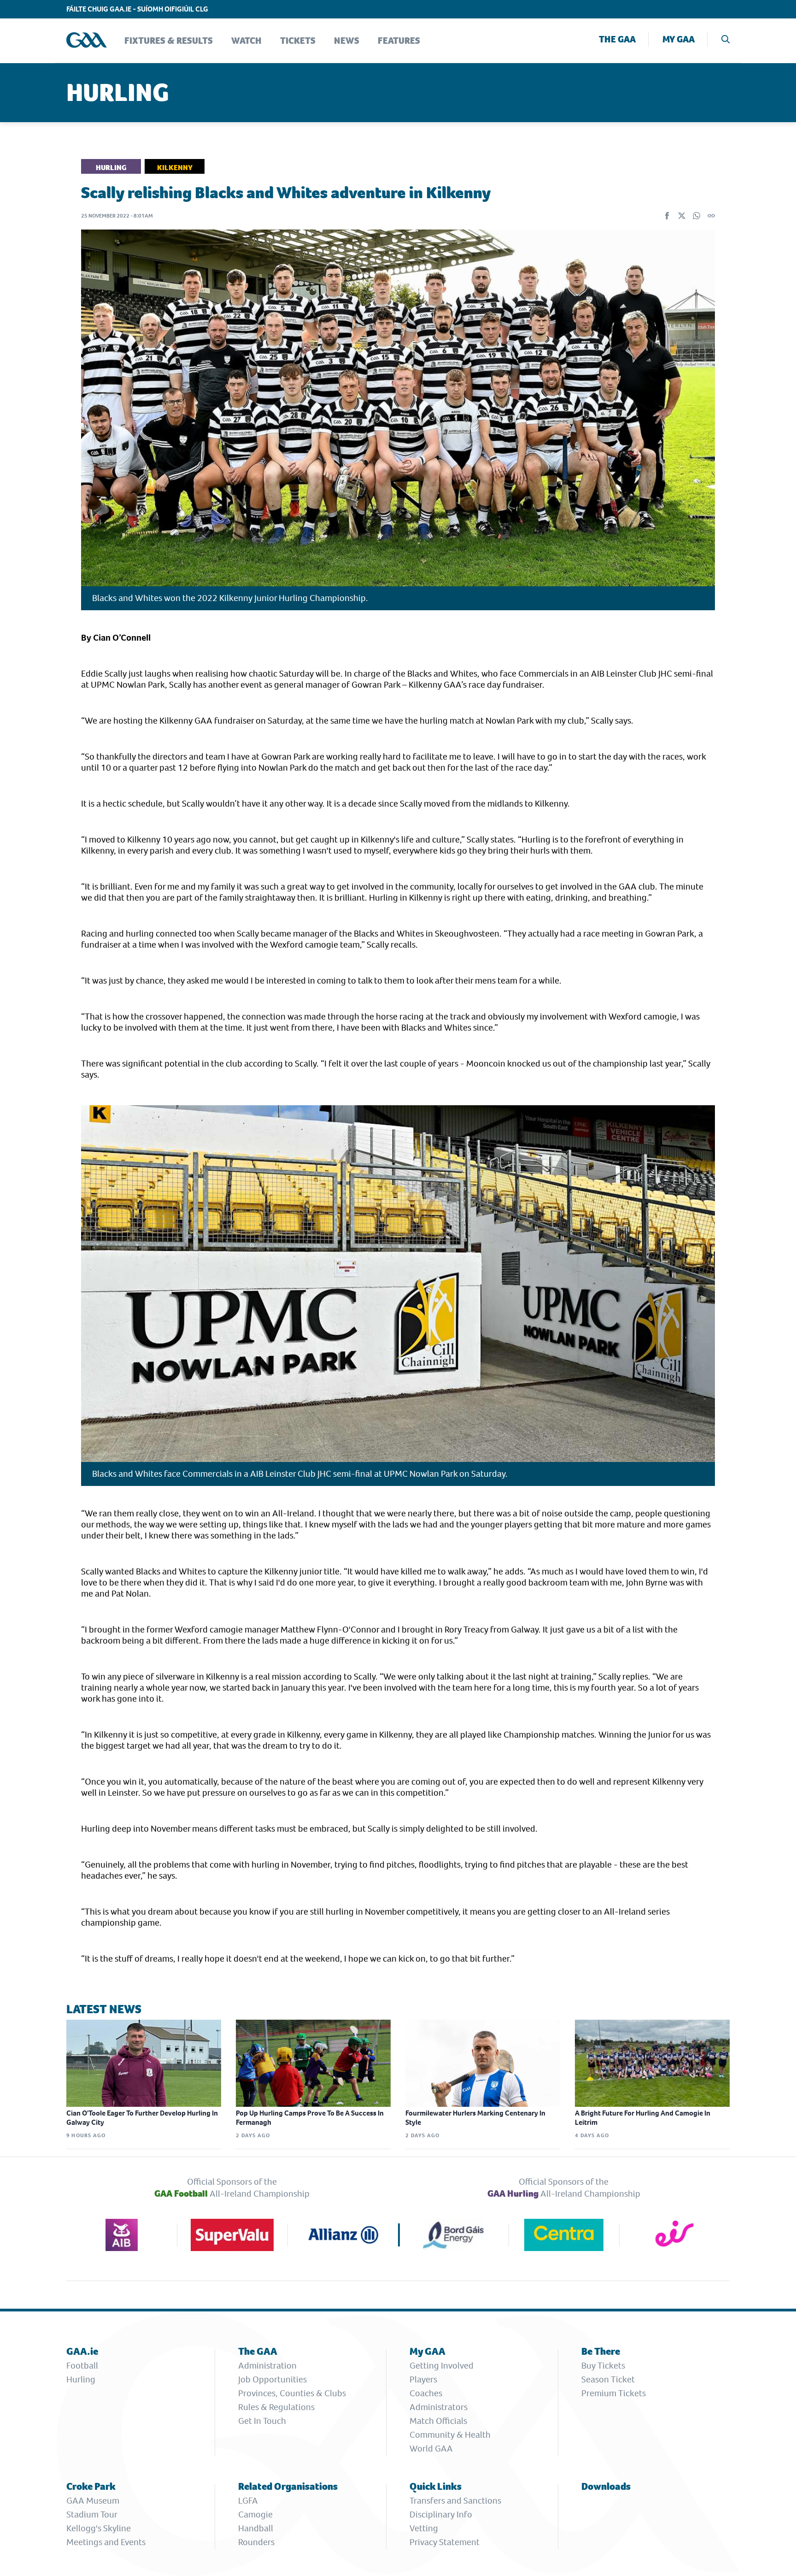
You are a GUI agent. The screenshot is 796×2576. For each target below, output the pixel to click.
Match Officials (438, 2421)
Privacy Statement (445, 2542)
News (347, 41)
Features (399, 41)
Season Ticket (608, 2379)
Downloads (606, 2486)
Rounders (256, 2542)
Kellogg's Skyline (99, 2528)
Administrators (439, 2407)
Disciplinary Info (441, 2514)
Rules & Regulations (276, 2407)
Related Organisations (288, 2486)
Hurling (81, 2379)
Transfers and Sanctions (455, 2501)
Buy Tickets (603, 2366)
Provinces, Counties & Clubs (292, 2393)
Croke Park (91, 2486)
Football (82, 2366)
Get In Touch (262, 2421)
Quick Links (436, 2486)
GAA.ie (82, 2351)
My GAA (679, 39)
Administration (267, 2366)
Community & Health (450, 2435)
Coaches (426, 2393)
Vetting (424, 2528)
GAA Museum (93, 2501)
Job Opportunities (272, 2379)
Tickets (298, 41)
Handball (256, 2528)
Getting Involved (442, 2366)
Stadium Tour (92, 2514)
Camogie (255, 2514)
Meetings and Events (106, 2542)
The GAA (617, 39)
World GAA (431, 2449)
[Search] (726, 40)
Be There (601, 2351)
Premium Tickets (614, 2393)
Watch (246, 41)
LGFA (248, 2501)
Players (423, 2379)
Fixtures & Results (169, 41)
